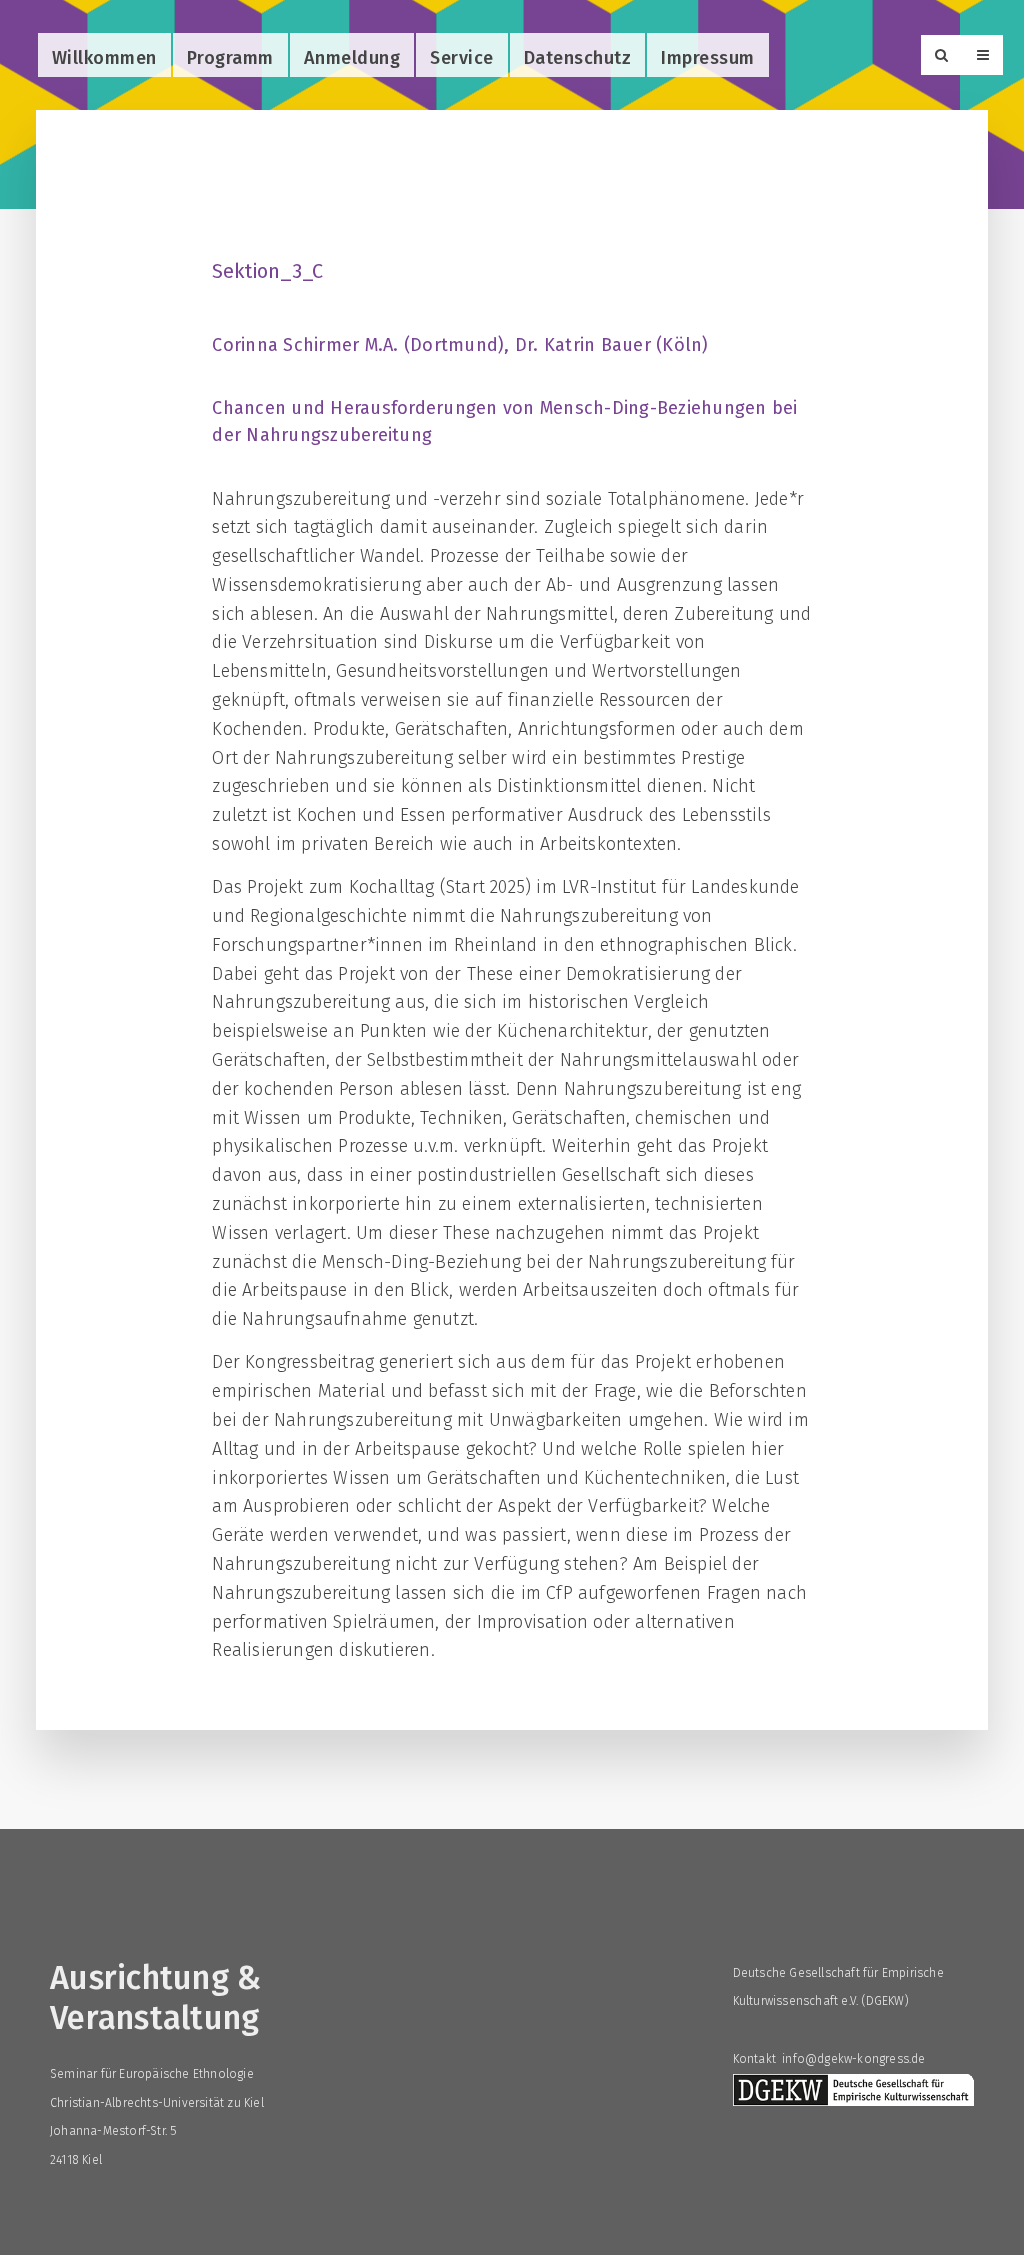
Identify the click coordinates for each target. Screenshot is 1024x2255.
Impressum (708, 58)
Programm (230, 58)
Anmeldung (352, 58)
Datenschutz (578, 58)
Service (462, 58)
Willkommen (104, 58)
